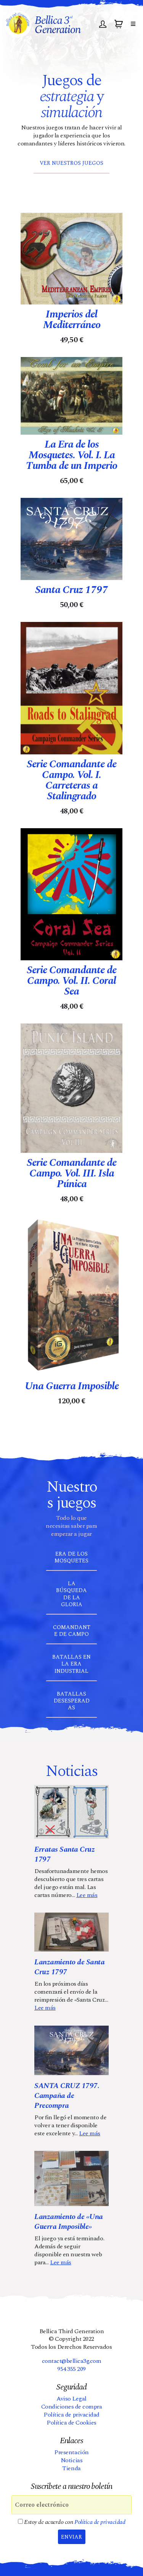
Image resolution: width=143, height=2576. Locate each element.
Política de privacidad (71, 2415)
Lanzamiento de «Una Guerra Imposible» (69, 2222)
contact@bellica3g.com (72, 2361)
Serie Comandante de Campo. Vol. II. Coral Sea (71, 981)
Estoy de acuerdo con (74, 2522)
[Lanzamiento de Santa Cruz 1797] (71, 1932)
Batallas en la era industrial (71, 1664)
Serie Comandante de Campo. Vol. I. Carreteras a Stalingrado (71, 780)
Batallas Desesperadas (72, 1701)
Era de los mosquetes (71, 1557)
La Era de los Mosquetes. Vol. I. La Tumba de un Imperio (71, 455)
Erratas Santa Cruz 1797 (64, 1854)
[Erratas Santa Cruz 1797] (71, 1812)
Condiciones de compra (72, 2407)
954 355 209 (71, 2369)
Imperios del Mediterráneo (72, 320)
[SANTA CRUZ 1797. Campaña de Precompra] (71, 2050)
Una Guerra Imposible (72, 1386)
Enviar (71, 2537)
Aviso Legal (71, 2399)
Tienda (71, 2468)
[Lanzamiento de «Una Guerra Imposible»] (71, 2178)
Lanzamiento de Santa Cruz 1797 (69, 1967)
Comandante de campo (72, 1631)
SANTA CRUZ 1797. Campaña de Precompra (67, 2096)
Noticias (71, 2460)
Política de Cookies (71, 2423)
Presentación (71, 2452)
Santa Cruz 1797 (71, 590)
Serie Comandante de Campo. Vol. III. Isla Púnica (71, 1173)
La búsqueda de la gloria (71, 1594)
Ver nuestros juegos (71, 163)
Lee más (87, 1895)
